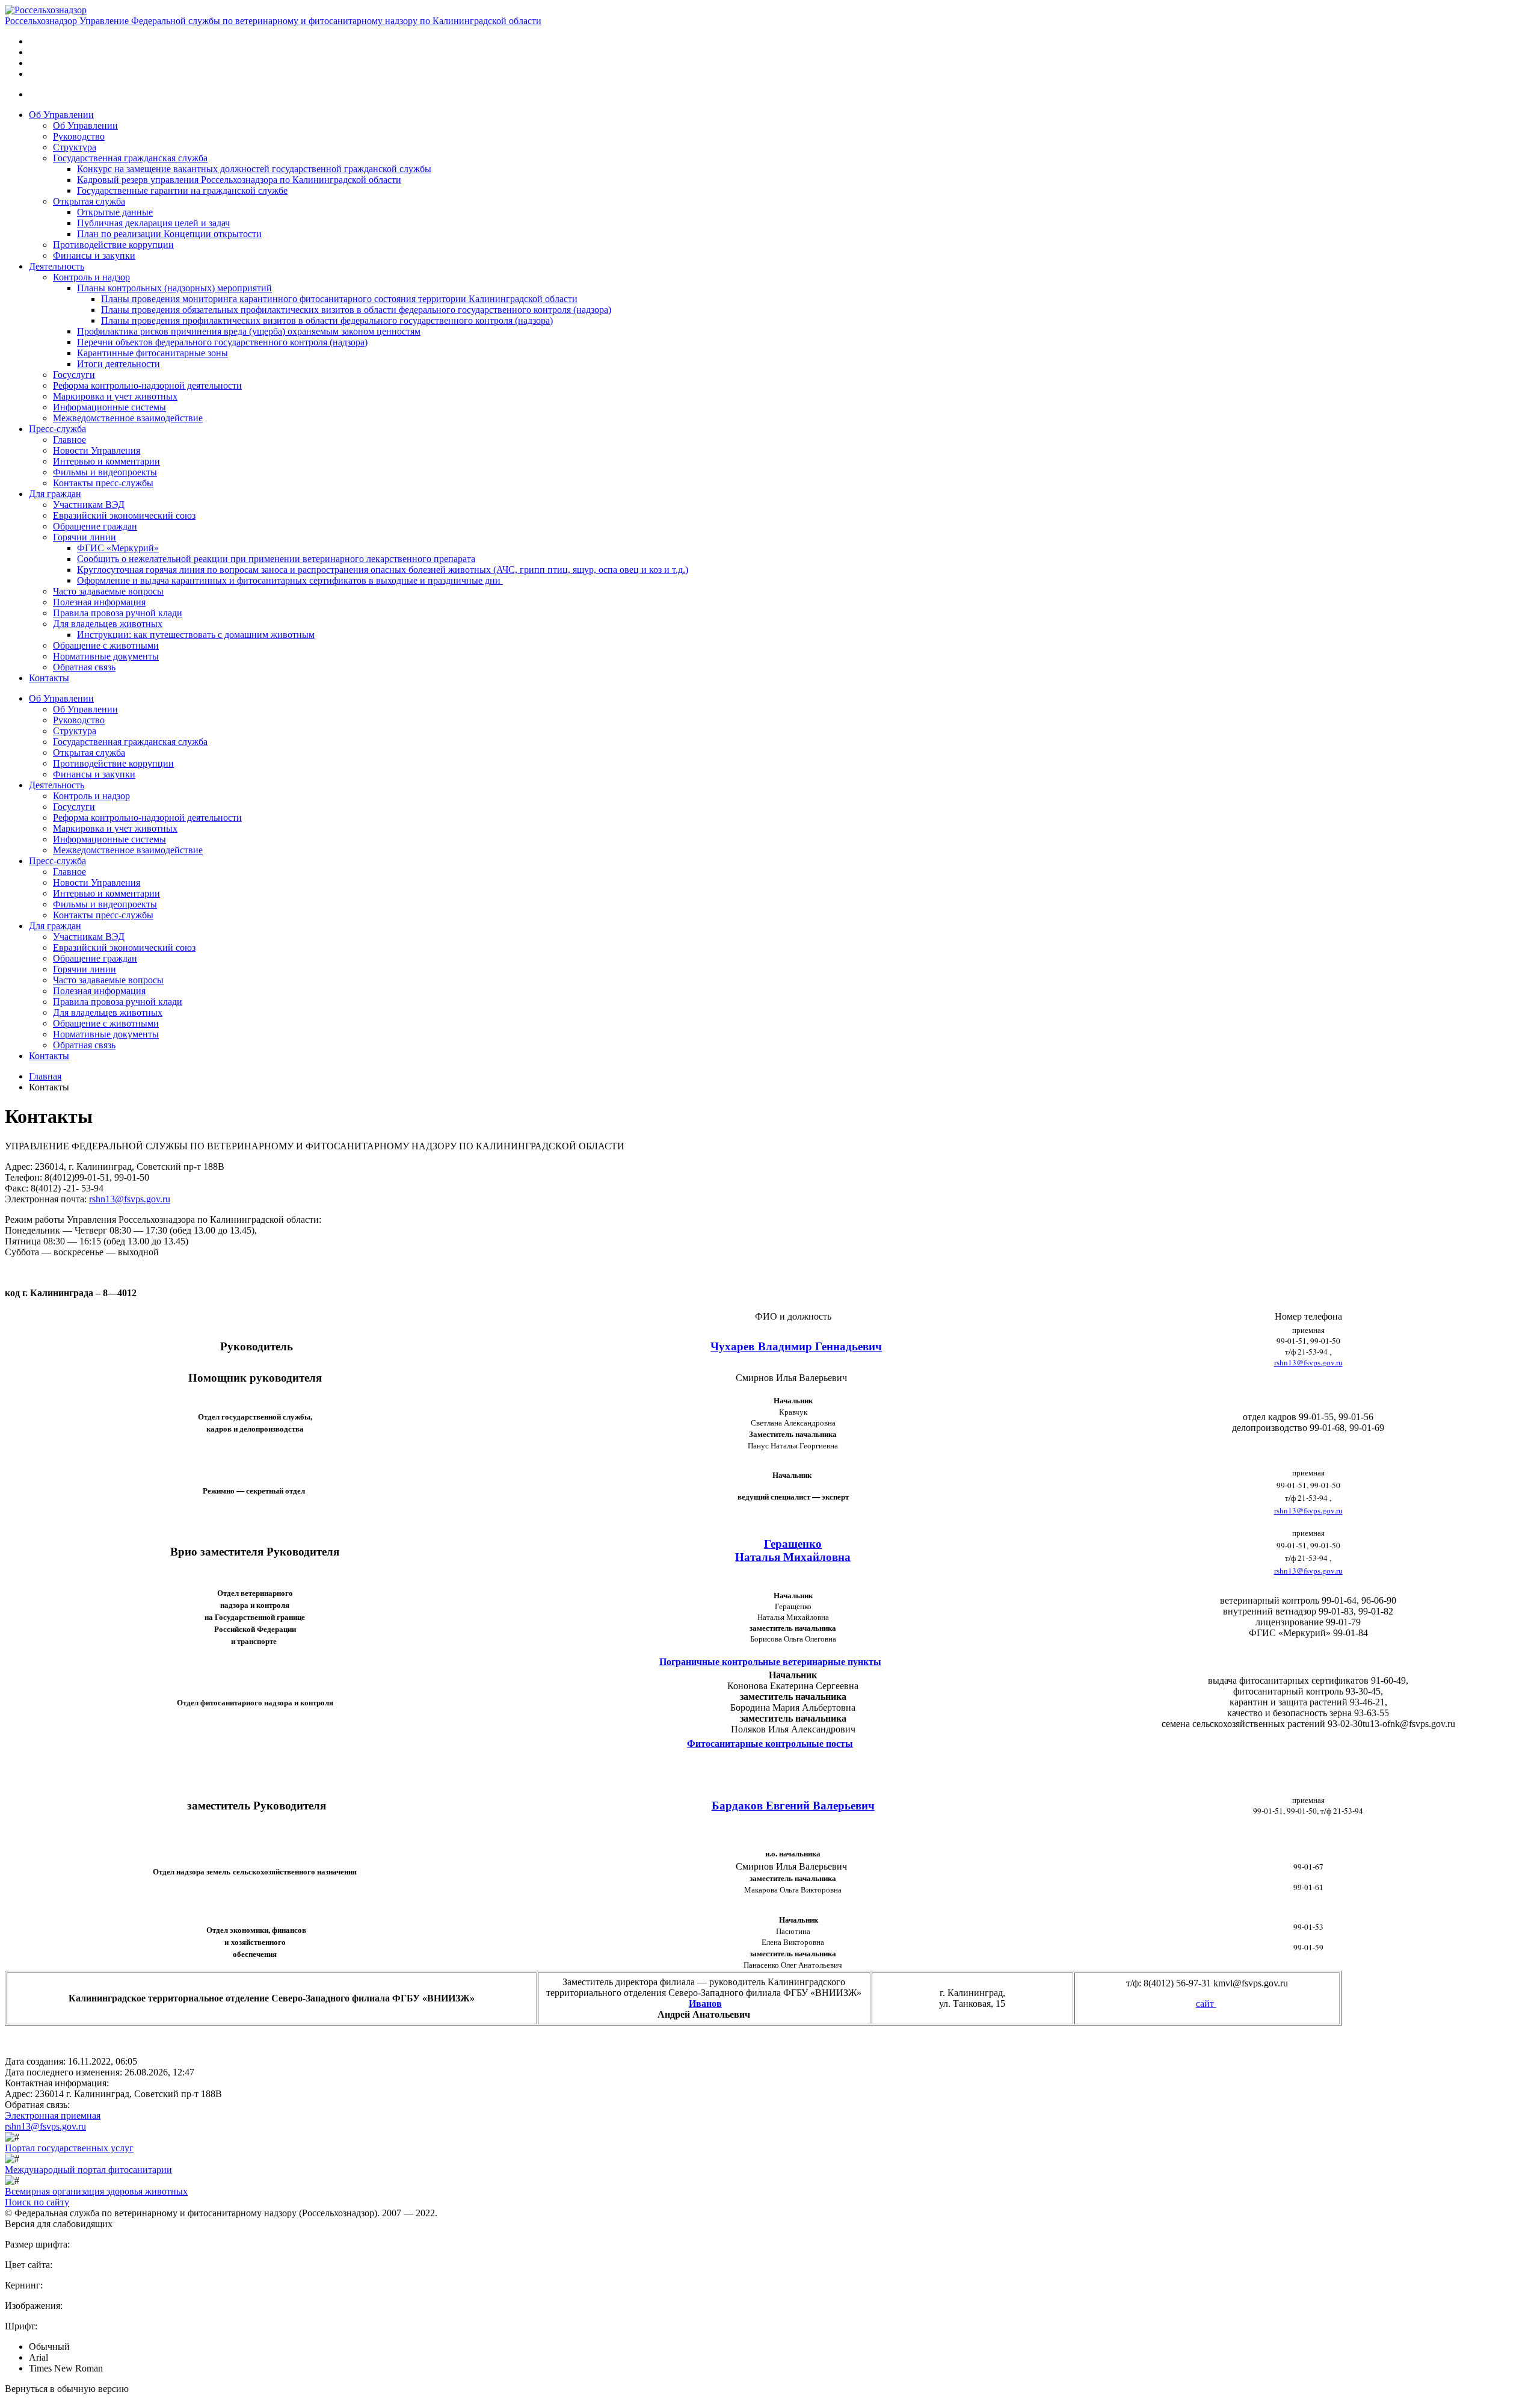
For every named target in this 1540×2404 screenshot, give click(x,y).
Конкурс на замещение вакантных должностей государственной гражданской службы (254, 169)
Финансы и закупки (94, 255)
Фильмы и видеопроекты (105, 472)
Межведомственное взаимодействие (128, 418)
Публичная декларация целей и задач (153, 223)
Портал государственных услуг (69, 2148)
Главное (69, 440)
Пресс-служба (57, 429)
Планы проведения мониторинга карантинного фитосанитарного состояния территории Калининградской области (339, 299)
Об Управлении (61, 115)
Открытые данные (115, 212)
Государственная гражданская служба (130, 158)
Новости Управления (97, 450)
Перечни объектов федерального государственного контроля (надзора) (222, 342)
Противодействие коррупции (113, 245)
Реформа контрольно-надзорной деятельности (147, 385)
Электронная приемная (53, 2115)
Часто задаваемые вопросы (108, 591)
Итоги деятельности (119, 364)
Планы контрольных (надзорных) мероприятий (174, 288)
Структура (75, 147)
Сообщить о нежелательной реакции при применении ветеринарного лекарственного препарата (276, 559)
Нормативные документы (106, 656)
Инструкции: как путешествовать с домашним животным (196, 635)
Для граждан (55, 494)
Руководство (79, 136)
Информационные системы (109, 407)
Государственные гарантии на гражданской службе (182, 190)
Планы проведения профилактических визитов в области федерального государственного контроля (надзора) (327, 320)
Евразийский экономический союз (124, 515)
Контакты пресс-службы (103, 483)
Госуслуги (74, 375)
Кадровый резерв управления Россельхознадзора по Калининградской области (239, 180)
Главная (45, 1076)
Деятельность (57, 266)
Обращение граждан (95, 526)
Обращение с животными (106, 645)
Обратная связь (84, 667)
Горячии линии (85, 537)
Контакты (49, 678)
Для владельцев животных (108, 624)
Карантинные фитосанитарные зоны (152, 353)
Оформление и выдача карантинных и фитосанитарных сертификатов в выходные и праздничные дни (290, 580)
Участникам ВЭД (89, 505)
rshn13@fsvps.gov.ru (130, 1199)
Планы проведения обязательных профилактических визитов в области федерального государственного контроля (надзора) (356, 310)
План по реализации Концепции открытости (169, 234)
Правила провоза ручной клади (118, 613)
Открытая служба (89, 201)
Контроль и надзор (91, 277)
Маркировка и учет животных (115, 396)
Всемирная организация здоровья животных (96, 2191)
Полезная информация (99, 602)
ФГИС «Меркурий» (118, 548)
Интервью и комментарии (106, 461)
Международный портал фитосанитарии (88, 2170)
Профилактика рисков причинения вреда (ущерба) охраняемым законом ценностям (249, 331)
